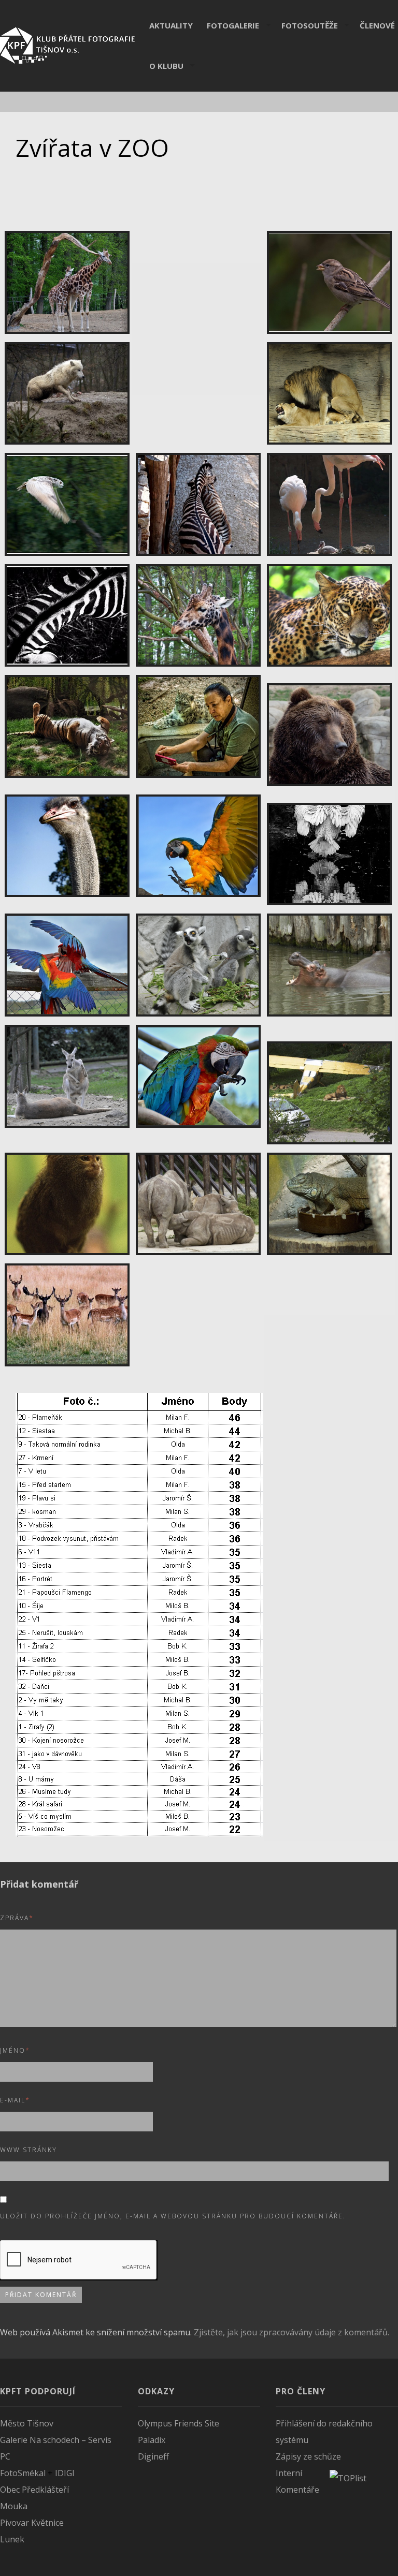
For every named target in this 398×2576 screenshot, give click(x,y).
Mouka (14, 2506)
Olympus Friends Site (179, 2423)
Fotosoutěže (310, 25)
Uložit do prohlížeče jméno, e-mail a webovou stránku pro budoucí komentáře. (173, 2216)
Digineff (153, 2456)
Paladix (152, 2440)
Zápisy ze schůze (308, 2456)
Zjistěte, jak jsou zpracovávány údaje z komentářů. (292, 2332)
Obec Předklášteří (34, 2490)
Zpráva (17, 1918)
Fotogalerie (233, 25)
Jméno (15, 2050)
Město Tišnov (27, 2423)
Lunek (12, 2539)
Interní (289, 2473)
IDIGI (65, 2473)
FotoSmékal (23, 2473)
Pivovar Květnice (32, 2523)
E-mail (15, 2100)
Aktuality (171, 25)
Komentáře (297, 2490)
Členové (377, 25)
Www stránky (29, 2150)
